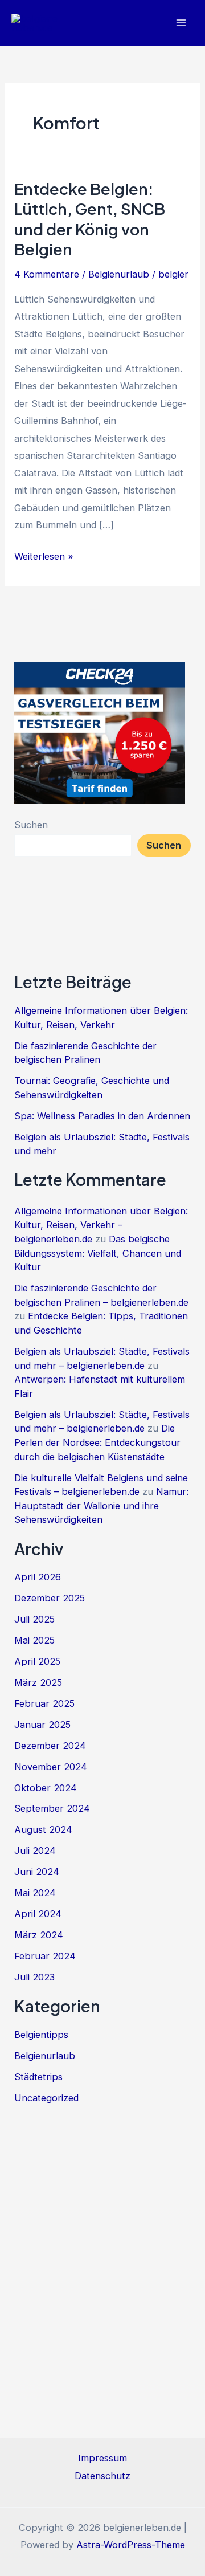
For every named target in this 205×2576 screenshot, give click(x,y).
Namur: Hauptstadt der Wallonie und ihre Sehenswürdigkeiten (101, 1505)
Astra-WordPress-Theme (131, 2545)
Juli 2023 (34, 1977)
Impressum (102, 2458)
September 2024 (52, 1808)
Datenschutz (102, 2476)
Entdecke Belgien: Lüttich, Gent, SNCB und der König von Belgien (90, 219)
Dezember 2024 (50, 1746)
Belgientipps (41, 2035)
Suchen (31, 825)
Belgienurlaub (119, 274)
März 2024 (39, 1935)
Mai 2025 (34, 1640)
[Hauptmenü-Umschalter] (181, 23)
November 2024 (51, 1767)
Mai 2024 (35, 1893)
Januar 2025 (42, 1725)
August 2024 (43, 1829)
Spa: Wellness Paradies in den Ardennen (102, 1116)
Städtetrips (38, 2077)
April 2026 (38, 1577)
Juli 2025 (34, 1619)
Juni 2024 (37, 1872)
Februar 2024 (45, 1956)
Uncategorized (46, 2098)
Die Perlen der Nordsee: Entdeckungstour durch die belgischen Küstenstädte (97, 1442)
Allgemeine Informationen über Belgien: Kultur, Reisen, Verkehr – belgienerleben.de (101, 1225)
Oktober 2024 (46, 1788)
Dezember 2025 (50, 1598)
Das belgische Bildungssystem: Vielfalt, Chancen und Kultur (98, 1253)
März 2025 (38, 1682)
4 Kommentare (47, 274)
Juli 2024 (35, 1851)
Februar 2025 (44, 1703)
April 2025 (37, 1661)
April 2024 (38, 1914)
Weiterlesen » (44, 557)
